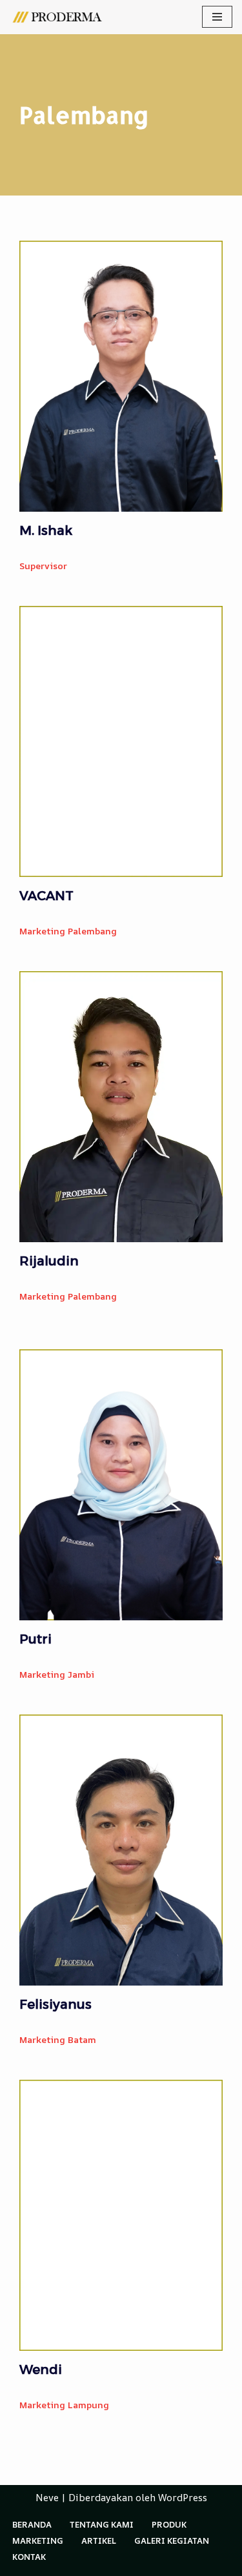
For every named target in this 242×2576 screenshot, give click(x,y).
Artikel (99, 2541)
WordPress (183, 2498)
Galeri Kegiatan (172, 2541)
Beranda (32, 2524)
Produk (169, 2524)
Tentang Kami (102, 2524)
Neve (47, 2498)
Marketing (38, 2541)
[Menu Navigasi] (217, 17)
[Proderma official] (58, 17)
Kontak (29, 2557)
